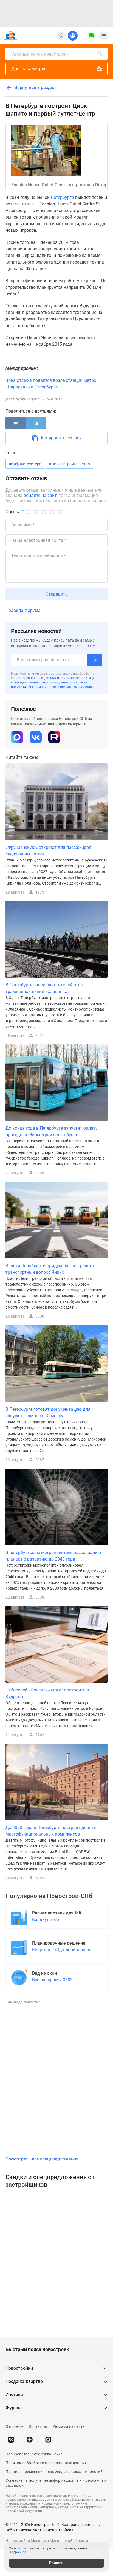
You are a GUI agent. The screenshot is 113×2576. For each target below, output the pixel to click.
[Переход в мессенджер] (48, 2440)
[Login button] (73, 36)
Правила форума (23, 610)
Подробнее (17, 2552)
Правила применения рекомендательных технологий (54, 2472)
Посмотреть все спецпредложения (42, 2159)
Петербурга (62, 197)
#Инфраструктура (25, 464)
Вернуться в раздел (35, 88)
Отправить (57, 594)
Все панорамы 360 (52, 1980)
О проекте (14, 2426)
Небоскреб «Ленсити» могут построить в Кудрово (47, 1693)
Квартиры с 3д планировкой (61, 1950)
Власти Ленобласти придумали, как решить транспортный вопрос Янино (50, 1269)
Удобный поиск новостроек (39, 54)
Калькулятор (46, 1920)
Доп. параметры (28, 69)
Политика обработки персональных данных (46, 2463)
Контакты (38, 2426)
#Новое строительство (69, 464)
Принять (57, 2563)
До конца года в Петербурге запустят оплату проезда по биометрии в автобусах (52, 1131)
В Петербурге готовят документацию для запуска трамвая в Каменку (48, 1412)
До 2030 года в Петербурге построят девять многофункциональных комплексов (51, 1831)
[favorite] (61, 36)
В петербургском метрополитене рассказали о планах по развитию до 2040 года (53, 1556)
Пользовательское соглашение (34, 2454)
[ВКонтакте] (16, 423)
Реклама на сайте (68, 2426)
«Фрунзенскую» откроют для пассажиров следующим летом (48, 851)
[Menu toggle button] (104, 36)
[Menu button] (92, 36)
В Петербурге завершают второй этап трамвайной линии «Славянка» (44, 988)
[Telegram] (36, 423)
